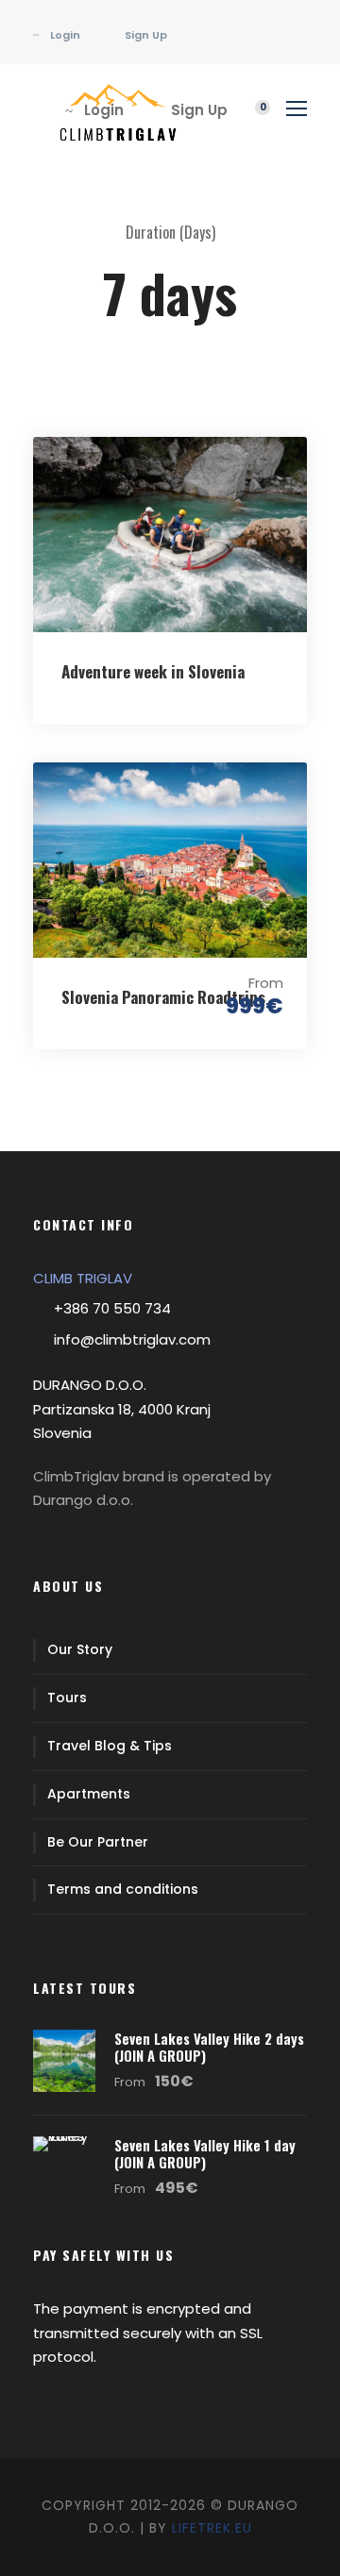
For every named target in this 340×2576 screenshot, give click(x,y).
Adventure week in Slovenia (153, 671)
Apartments (89, 1794)
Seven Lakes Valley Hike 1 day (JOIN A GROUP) (205, 2153)
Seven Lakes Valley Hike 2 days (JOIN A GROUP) (209, 2047)
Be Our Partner (98, 1842)
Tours (67, 1698)
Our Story (80, 1649)
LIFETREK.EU (212, 2528)
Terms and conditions (123, 1889)
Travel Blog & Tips (110, 1746)
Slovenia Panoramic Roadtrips (163, 997)
